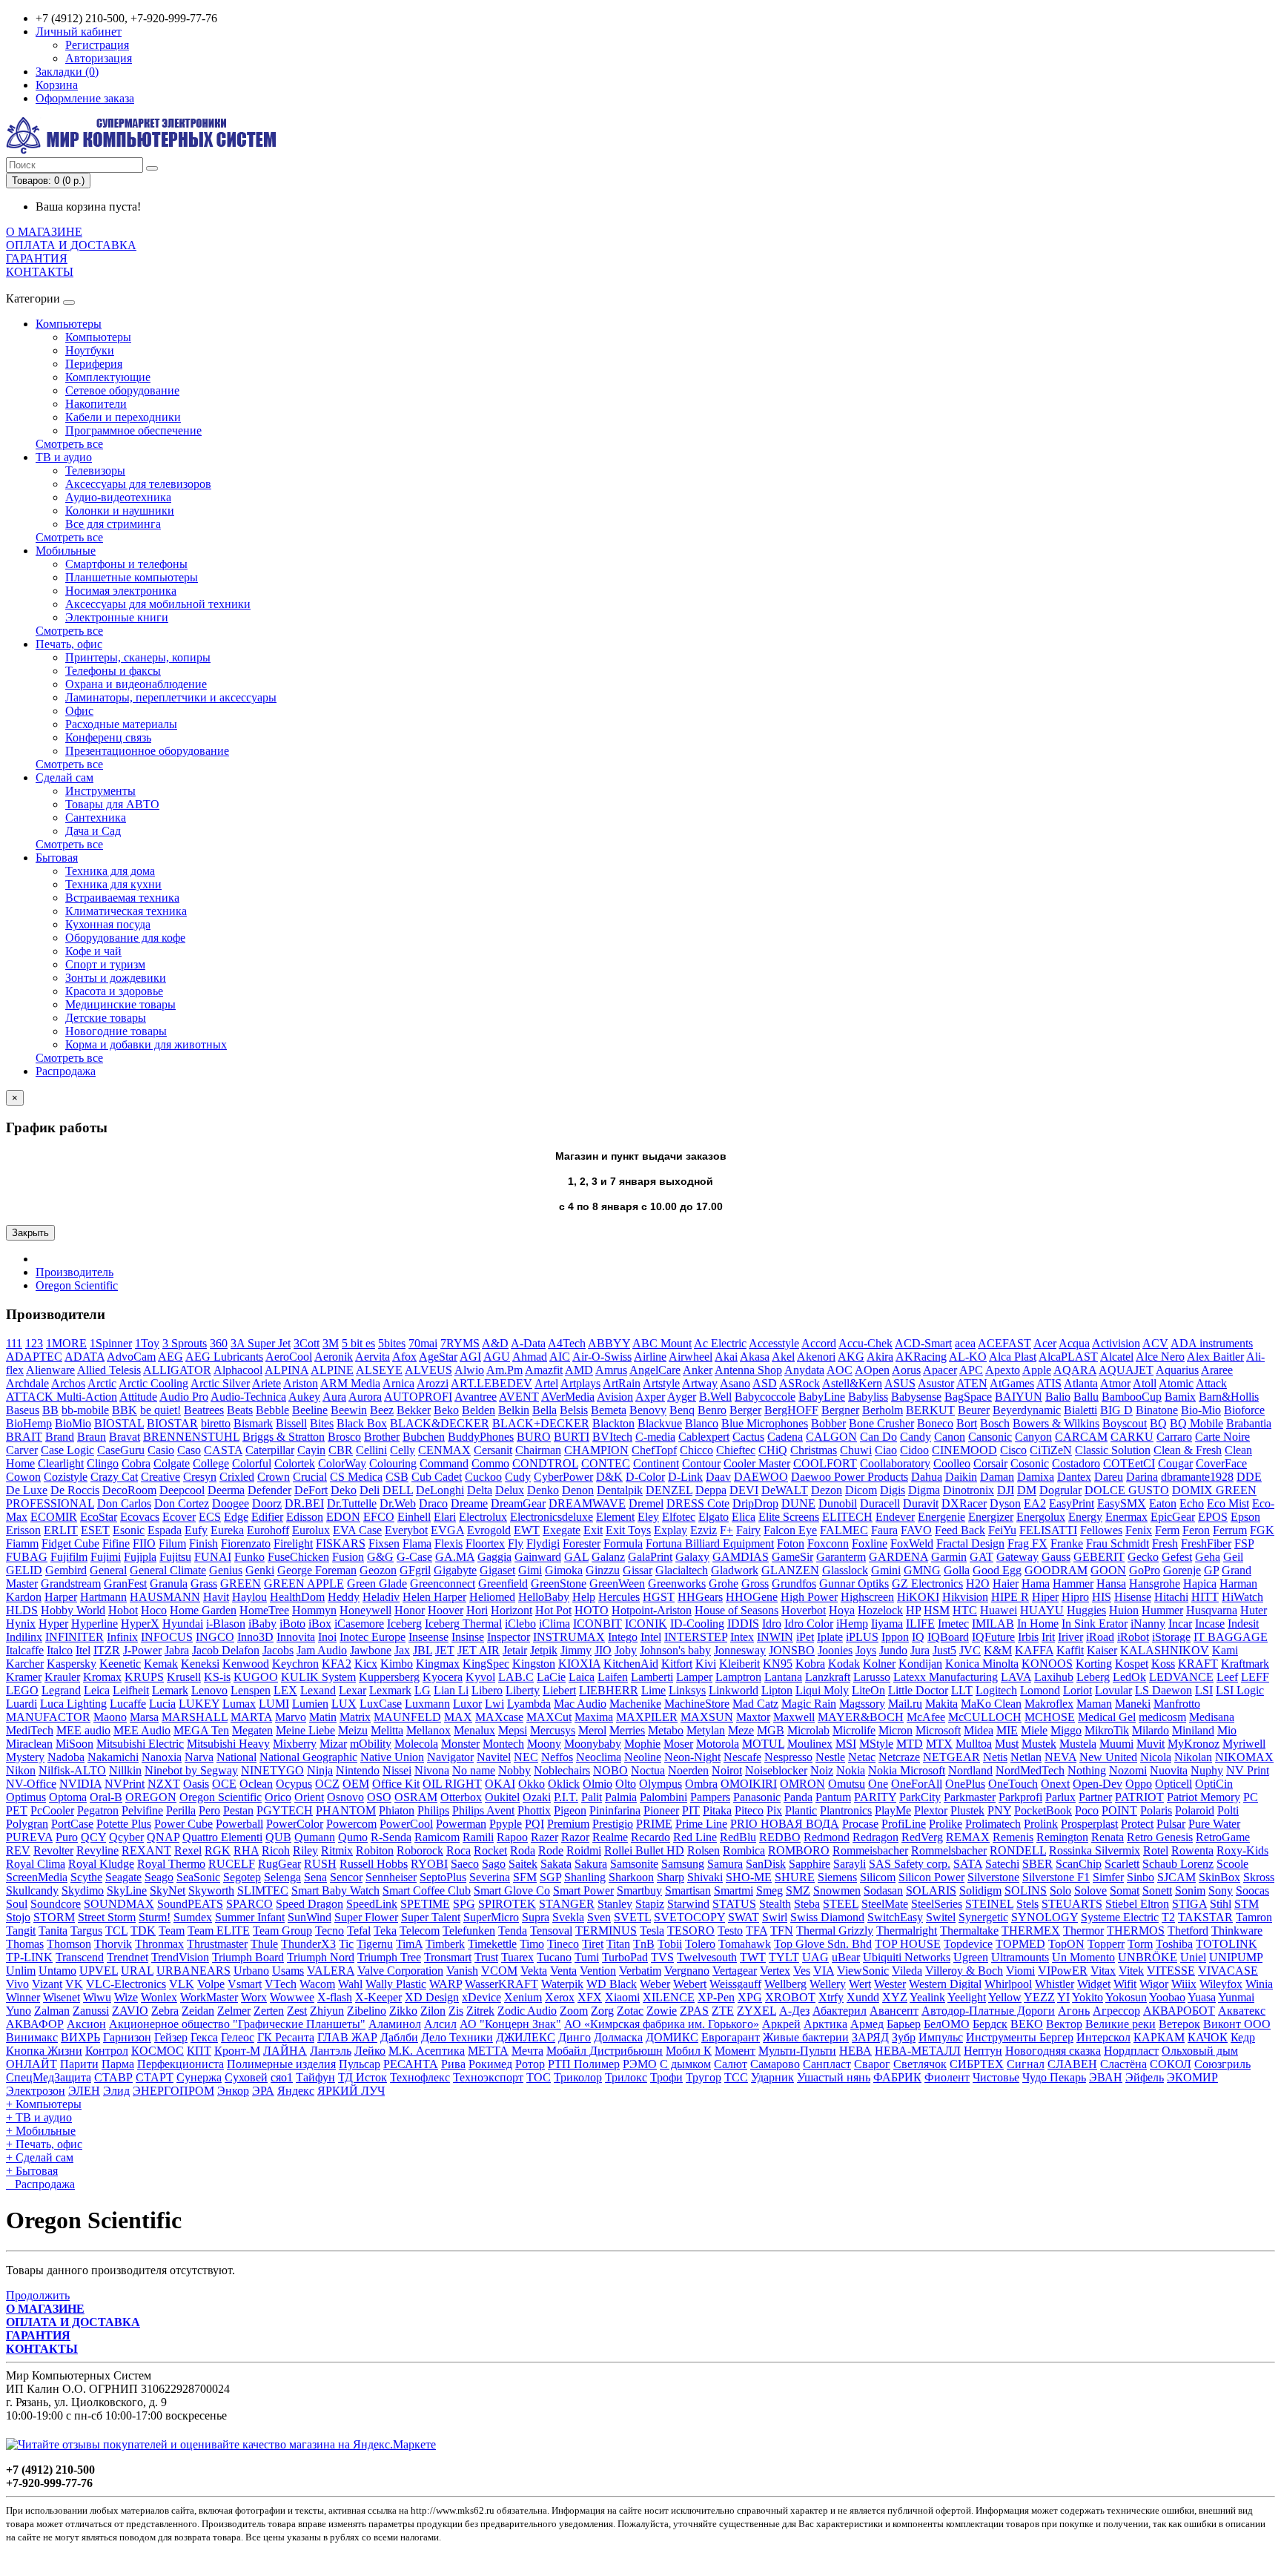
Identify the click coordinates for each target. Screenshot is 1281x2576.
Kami (1225, 1650)
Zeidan (198, 2011)
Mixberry (295, 1744)
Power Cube (183, 1824)
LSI (1204, 1690)
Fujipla (140, 1557)
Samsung (683, 1864)
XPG (750, 1997)
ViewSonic (863, 1971)
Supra (536, 1917)
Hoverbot (804, 1610)
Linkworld (734, 1690)
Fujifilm (69, 1557)
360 (219, 1343)
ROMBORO (799, 1850)
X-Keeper (378, 1997)
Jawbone (371, 1650)
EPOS (1213, 1517)
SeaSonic (198, 1877)
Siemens (837, 1877)
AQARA (1075, 1370)
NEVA (1060, 1757)
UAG (815, 1957)
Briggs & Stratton (284, 1437)
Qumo (353, 1837)
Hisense (1133, 1597)
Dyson (1005, 1503)
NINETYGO (272, 1770)
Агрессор (1116, 2011)
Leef (1227, 1677)
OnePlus (965, 1784)
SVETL (632, 1917)
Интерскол (1103, 2037)
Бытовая (57, 858)
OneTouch (1013, 1784)
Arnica (398, 1383)
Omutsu (847, 1784)
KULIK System (318, 1677)
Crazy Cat (114, 1477)
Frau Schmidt (1118, 1543)
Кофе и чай (93, 951)
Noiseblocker (776, 1770)
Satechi (1002, 1864)
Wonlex (159, 1997)
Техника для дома (110, 871)
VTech (281, 1984)
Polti (1228, 1810)
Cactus (748, 1437)
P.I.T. (566, 1797)
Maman (1094, 1704)
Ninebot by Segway (191, 1770)
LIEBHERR (609, 1690)
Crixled (237, 1477)
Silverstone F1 (1056, 1877)
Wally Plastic (396, 1984)
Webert (690, 1984)
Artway (700, 1383)
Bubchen (424, 1437)
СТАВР (113, 2077)
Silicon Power (931, 1877)
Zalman (52, 2011)
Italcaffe (25, 1650)
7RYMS (460, 1343)
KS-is (217, 1677)
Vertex (775, 1971)
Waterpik (562, 1984)
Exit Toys (628, 1530)
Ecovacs (140, 1517)
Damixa (1036, 1477)
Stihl (1221, 1904)
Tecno (330, 1931)
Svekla (568, 1917)
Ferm (1167, 1530)
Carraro (1174, 1437)
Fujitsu (175, 1557)
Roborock (420, 1850)
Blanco (702, 1423)
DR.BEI (304, 1503)
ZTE (723, 2011)
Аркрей (781, 2024)
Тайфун (315, 2077)
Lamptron (738, 1677)
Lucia (162, 1704)
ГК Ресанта (286, 2037)
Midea (979, 1730)
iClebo (520, 1624)
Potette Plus (124, 1824)
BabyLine (822, 1397)
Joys (866, 1650)
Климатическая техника (126, 911)
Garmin (949, 1557)
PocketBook (1043, 1810)
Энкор (233, 2091)
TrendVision (180, 1957)
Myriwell (1244, 1744)
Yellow (1005, 1997)
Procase (860, 1824)
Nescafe (742, 1757)
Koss (1163, 1664)
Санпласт (827, 2064)
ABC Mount (662, 1343)
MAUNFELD (407, 1717)
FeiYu (1002, 1530)
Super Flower (366, 1917)
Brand (60, 1437)
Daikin (961, 1477)
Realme (610, 1837)
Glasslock (845, 1570)
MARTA (251, 1717)
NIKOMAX (1244, 1757)
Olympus (661, 1784)
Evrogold (489, 1530)
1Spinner (111, 1343)
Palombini (663, 1797)
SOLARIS (931, 1890)
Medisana (1212, 1717)
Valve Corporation (400, 1971)
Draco (433, 1503)
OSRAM (416, 1797)
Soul (17, 1904)
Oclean (256, 1784)
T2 (1168, 1917)
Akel (783, 1357)
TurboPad (625, 1957)
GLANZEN (790, 1570)
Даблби (399, 2037)
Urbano (251, 1971)
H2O (978, 1583)
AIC (560, 1357)
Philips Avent (483, 1810)
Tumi (587, 1957)
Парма (118, 2064)
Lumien (310, 1704)
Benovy (648, 1410)
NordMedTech (1030, 1770)
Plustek (967, 1810)
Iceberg (404, 1624)
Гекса (204, 2037)
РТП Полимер (584, 2064)
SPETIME (425, 1904)
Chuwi (856, 1450)
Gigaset (497, 1570)
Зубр (904, 2037)
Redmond (827, 1837)
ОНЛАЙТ (32, 2064)
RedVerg (922, 1837)
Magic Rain (809, 1704)
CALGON (831, 1437)
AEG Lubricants (224, 1357)
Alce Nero (1160, 1357)
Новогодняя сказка (1053, 2051)
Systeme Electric (1120, 1917)
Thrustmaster (217, 1944)
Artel (546, 1383)
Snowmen (837, 1890)
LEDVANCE (1181, 1677)
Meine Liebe (305, 1730)
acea (965, 1343)
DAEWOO (761, 1477)
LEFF (1255, 1677)
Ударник (772, 2077)
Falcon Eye (790, 1530)
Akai (726, 1357)
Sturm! (155, 1917)
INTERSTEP (696, 1637)
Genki (260, 1570)
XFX (590, 1997)
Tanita (53, 1931)
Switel (941, 1917)
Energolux (1041, 1517)
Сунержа (199, 2077)
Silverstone (993, 1877)
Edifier (267, 1517)
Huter (1254, 1610)
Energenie (941, 1517)
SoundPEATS (190, 1904)
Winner (23, 1997)
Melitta (387, 1730)
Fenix (1139, 1530)
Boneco (935, 1423)
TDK (143, 1931)
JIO (603, 1650)
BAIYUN (1019, 1397)
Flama (417, 1543)
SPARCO (249, 1904)
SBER (1037, 1864)
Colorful (252, 1463)
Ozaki (537, 1797)
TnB (644, 1944)
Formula (623, 1543)
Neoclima (599, 1757)
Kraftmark (1245, 1664)
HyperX (140, 1624)
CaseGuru (121, 1450)
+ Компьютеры (44, 2104)
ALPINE (332, 1370)
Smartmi (734, 1890)
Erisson (23, 1530)
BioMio (73, 1423)
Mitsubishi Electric (140, 1744)
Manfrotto (1177, 1704)
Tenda (513, 1931)
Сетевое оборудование (122, 390)
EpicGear (1173, 1517)
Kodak (844, 1664)
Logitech (996, 1690)
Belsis (574, 1410)
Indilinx (24, 1637)
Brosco (344, 1437)
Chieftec (736, 1450)
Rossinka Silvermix (1095, 1850)
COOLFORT (825, 1463)
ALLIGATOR (177, 1370)
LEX (285, 1690)
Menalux (474, 1730)
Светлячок (920, 2064)
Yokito (1088, 1997)
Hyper (53, 1624)
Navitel (494, 1757)
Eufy (196, 1530)
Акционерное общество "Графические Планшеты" (237, 2024)
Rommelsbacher (949, 1850)
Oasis (196, 1784)
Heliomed (492, 1597)
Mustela (1078, 1744)
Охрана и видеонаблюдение (136, 684)
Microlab (808, 1730)
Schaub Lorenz (1178, 1864)
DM (1027, 1490)
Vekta (534, 1971)
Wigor (1154, 1984)
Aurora (365, 1397)
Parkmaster (970, 1797)
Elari (445, 1517)
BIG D (1116, 1410)
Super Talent (431, 1917)
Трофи (666, 2077)
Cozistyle (66, 1477)
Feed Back (960, 1530)
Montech (503, 1744)
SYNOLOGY (1045, 1917)
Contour (701, 1463)
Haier (1006, 1583)
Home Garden (203, 1610)
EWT (527, 1530)
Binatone (1157, 1410)
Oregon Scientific (77, 1285)
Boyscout (1125, 1423)
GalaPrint (650, 1557)
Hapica (1200, 1583)
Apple (1037, 1370)
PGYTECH (285, 1810)
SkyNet (168, 1890)
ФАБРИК (897, 2077)
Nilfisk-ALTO (72, 1770)
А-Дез (794, 2011)
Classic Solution (1113, 1450)
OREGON (151, 1797)
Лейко (370, 2051)
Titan (618, 1944)
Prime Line (701, 1824)
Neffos (557, 1757)
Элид (116, 2091)
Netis (995, 1757)
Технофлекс (420, 2077)
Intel (651, 1637)
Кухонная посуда (108, 924)
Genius (226, 1570)
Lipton (777, 1690)
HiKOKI (918, 1597)
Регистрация (97, 45)
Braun (92, 1437)
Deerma (226, 1490)
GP (1211, 1570)
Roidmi (584, 1850)
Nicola (1156, 1757)
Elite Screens (789, 1517)
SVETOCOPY (689, 1917)
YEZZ (1039, 1997)
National (236, 1757)
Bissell (291, 1423)
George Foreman (317, 1570)
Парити (79, 2064)
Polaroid (1195, 1810)
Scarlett (1122, 1864)
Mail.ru (905, 1704)
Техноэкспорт (488, 2077)
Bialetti (1080, 1410)
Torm (1140, 1944)
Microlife (854, 1730)
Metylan (706, 1730)
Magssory (862, 1704)
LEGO (22, 1690)
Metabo (666, 1730)
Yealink (927, 1997)
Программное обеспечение (133, 430)
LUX (344, 1704)
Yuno (19, 2011)
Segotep (242, 1877)
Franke (1067, 1543)
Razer (544, 1837)
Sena (315, 1877)
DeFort (311, 1490)
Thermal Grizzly (835, 1931)
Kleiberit (739, 1664)
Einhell (414, 1517)
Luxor (467, 1704)
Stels (1027, 1904)
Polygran (27, 1824)
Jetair (515, 1650)
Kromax (102, 1677)
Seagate (123, 1877)
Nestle (830, 1757)
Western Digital (945, 1984)
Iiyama (887, 1624)
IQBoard (948, 1637)
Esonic (129, 1530)
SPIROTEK (507, 1904)
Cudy (518, 1477)
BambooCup (1132, 1397)
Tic (346, 1944)
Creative (160, 1477)
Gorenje (1182, 1570)
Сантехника (96, 818)
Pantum (833, 1797)
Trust (486, 1957)
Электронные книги (117, 617)
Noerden (688, 1770)
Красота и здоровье (114, 991)
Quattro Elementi (222, 1837)
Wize (126, 1997)
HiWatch (1242, 1597)
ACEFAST (1004, 1343)
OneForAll (917, 1784)
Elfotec (679, 1517)
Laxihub (1054, 1677)
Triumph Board (248, 1957)
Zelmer (234, 2011)
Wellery (828, 1984)
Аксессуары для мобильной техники (158, 604)
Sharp (671, 1877)
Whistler (1055, 1984)
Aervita (373, 1357)
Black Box (362, 1423)
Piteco (749, 1810)
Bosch (995, 1423)
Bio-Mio (1201, 1410)
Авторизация (99, 58)
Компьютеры (69, 324)
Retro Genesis (1160, 1837)
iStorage (1171, 1637)
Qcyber (126, 1837)
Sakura (591, 1864)
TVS (662, 1957)
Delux (510, 1490)
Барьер (904, 2024)
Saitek (523, 1864)
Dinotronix (969, 1490)
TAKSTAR (1205, 1917)
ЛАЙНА (285, 2051)
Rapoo (512, 1837)
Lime (653, 1690)
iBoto (292, 1624)
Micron (896, 1730)
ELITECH (847, 1517)
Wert (860, 1984)
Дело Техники (457, 2037)
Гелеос (238, 2037)
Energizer (991, 1517)
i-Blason (226, 1624)
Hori (477, 1610)
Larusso (872, 1677)
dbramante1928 (1197, 1477)
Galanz (608, 1557)
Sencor (346, 1877)
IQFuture (993, 1637)
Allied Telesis (109, 1370)
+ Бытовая (32, 2171)
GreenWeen (617, 1583)
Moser (678, 1744)
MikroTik (1107, 1730)
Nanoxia (162, 1757)
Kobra (810, 1664)
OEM (356, 1784)
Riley (305, 1850)
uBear (846, 1957)
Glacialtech (682, 1570)
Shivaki (705, 1877)
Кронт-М (237, 2051)
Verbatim (640, 1971)
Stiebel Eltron (1137, 1904)
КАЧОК (1208, 2037)
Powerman (461, 1824)
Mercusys (553, 1730)
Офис (79, 711)
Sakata (556, 1864)
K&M (998, 1650)
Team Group (282, 1931)
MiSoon (75, 1744)
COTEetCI (1129, 1463)
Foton (791, 1543)
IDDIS (743, 1624)
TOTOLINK (1227, 1944)
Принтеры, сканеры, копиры (138, 657)
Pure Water (1214, 1824)
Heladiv (381, 1597)
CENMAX (444, 1450)
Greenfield (503, 1583)
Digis (893, 1490)
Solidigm (980, 1890)
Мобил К (689, 2051)
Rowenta (1192, 1850)
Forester (582, 1543)
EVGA (447, 1530)
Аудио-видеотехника (118, 497)
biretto (216, 1423)
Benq (682, 1410)
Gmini (886, 1570)
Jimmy (576, 1650)
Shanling (585, 1877)
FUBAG (27, 1557)
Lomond (1040, 1690)
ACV (1155, 1343)
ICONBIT (598, 1624)
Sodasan (883, 1890)
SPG (464, 1904)
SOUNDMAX (119, 1904)
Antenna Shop (748, 1370)
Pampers (710, 1797)
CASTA (223, 1450)
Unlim (21, 1971)
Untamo (57, 1971)
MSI (846, 1744)
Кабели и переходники (123, 417)
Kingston (534, 1664)
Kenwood (246, 1664)
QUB (278, 1837)
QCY (93, 1837)
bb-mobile (85, 1410)
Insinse (468, 1637)
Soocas (1252, 1890)
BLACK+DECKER (541, 1423)
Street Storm (107, 1917)
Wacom (317, 1984)
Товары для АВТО (112, 804)
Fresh (1165, 1543)
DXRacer (964, 1503)
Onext (1055, 1784)
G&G (380, 1557)
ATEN (972, 1383)
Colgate (172, 1463)
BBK (125, 1410)
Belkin (514, 1410)
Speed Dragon (310, 1904)
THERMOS (1136, 1931)
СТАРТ (155, 2077)
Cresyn (200, 1477)
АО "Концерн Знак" (510, 2024)
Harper (61, 1597)
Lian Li (451, 1690)
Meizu (353, 1730)
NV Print (1248, 1770)
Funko (249, 1557)
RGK (218, 1850)
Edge (236, 1517)
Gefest (1177, 1557)
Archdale (27, 1383)
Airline (650, 1357)
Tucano (554, 1957)
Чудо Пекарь (1054, 2077)
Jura (920, 1650)
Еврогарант (731, 2037)
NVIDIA (80, 1784)
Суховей (246, 2077)
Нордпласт (1131, 2051)
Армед (867, 2024)
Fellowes (1101, 1530)
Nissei (397, 1770)
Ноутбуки (90, 350)
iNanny (1148, 1624)
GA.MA (455, 1557)
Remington (1062, 1837)
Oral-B (106, 1797)
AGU (497, 1357)
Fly (516, 1543)
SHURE (795, 1877)
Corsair (990, 1463)
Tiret (593, 1944)
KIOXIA (579, 1664)
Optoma (68, 1797)
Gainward (538, 1557)
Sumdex (193, 1917)
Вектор (1064, 2024)
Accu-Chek (865, 1343)
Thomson (69, 1944)
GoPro (1145, 1570)
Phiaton (397, 1810)
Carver (22, 1450)
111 (14, 1343)
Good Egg (997, 1570)
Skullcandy (32, 1890)
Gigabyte (455, 1570)
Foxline (870, 1543)
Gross (755, 1583)
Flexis (448, 1543)
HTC (965, 1610)
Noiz (822, 1770)
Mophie (642, 1744)
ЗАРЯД (870, 2037)
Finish (203, 1543)
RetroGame (1223, 1837)
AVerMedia (568, 1397)
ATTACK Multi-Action (62, 1397)
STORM (54, 1917)
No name (474, 1770)
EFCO (379, 1517)
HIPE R (1010, 1597)
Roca (459, 1850)
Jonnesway (740, 1650)
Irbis (1028, 1637)
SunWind (310, 1917)
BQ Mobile (1196, 1423)
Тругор (704, 2077)
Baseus (23, 1410)
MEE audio (83, 1730)
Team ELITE (219, 1931)
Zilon (433, 2011)
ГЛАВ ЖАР (347, 2037)
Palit (592, 1797)
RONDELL (1018, 1850)
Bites (322, 1423)
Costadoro (1076, 1463)
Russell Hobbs (374, 1864)
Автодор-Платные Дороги (988, 2011)
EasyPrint (1072, 1503)
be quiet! (160, 1410)
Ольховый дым (1200, 2051)
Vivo (17, 1984)
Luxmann (427, 1704)
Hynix (21, 1624)
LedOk (1129, 1677)
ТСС (736, 2077)
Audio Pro (184, 1397)
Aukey (304, 1397)
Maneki (1133, 1704)
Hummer (1162, 1610)
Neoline (643, 1757)
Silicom (878, 1877)
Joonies (835, 1650)
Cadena (785, 1437)
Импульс (941, 2037)
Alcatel (1117, 1357)
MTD (910, 1744)
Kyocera (443, 1677)
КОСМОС (158, 2051)
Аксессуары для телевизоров (138, 484)
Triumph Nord (321, 1957)
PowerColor (295, 1824)
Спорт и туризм (105, 964)
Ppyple (506, 1824)
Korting (1094, 1664)
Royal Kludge (101, 1864)
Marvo (291, 1717)
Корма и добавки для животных (146, 1044)
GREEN (241, 1583)
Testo (730, 1931)
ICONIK (646, 1624)
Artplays (580, 1383)
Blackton (613, 1423)
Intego (623, 1637)
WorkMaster (209, 1997)
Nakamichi (113, 1757)
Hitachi (1171, 1597)
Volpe (211, 1984)
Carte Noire (1222, 1437)
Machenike (635, 1704)
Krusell (184, 1677)
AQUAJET (1126, 1370)
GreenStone (559, 1583)
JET (445, 1650)
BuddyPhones (481, 1437)
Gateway (1017, 1557)
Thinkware (1237, 1931)
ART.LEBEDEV (491, 1383)
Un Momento (1083, 1957)
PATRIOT (1139, 1797)
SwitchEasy (895, 1917)
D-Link (685, 1477)
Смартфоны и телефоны (126, 564)
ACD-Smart (923, 1343)
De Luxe (27, 1490)
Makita (941, 1704)
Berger (745, 1410)
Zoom (574, 2011)
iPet (805, 1637)
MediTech (30, 1730)
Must (1007, 1744)
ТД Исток (363, 2077)
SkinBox (1219, 1877)
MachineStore (697, 1704)
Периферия (94, 364)
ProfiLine (904, 1824)
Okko (532, 1784)
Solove (1090, 1890)
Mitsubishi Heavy (228, 1744)
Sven (599, 1917)
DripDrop (755, 1503)
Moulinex (810, 1744)
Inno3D (255, 1637)
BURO (534, 1437)
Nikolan (1193, 1757)
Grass (204, 1583)
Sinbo (1141, 1877)
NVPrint (125, 1784)
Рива (453, 2064)
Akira (880, 1357)
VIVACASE (1228, 1971)
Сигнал (1026, 2064)
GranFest (125, 1583)
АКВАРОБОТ (1179, 2011)
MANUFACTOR (48, 1717)
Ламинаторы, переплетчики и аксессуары (171, 697)
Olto (626, 1784)
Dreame (469, 1503)
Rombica (744, 1850)
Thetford (1188, 1931)
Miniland (1193, 1730)
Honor (410, 1610)
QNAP (163, 1837)
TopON (1066, 1944)
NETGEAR (951, 1757)
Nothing (1087, 1770)
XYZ (895, 1997)
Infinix (122, 1637)
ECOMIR (54, 1517)
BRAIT (24, 1437)
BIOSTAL (119, 1423)
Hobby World (73, 1610)
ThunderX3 (308, 1944)
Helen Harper (434, 1597)
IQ (918, 1637)
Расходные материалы (121, 724)
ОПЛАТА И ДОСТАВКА (71, 245)
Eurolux (311, 1530)
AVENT (519, 1397)
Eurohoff (268, 1530)
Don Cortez (182, 1503)
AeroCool (289, 1357)
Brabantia (1249, 1423)
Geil (1233, 1557)
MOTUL (763, 1744)
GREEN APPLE (304, 1583)
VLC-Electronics (126, 1984)
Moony (544, 1744)
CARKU (1132, 1437)
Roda (523, 1850)
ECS (210, 1517)
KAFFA (1034, 1650)
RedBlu (738, 1837)
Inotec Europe (373, 1637)
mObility (371, 1744)
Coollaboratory (895, 1463)
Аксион (86, 2024)
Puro (67, 1837)
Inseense (428, 1637)
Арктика (825, 2024)
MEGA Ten (201, 1730)
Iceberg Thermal (463, 1624)
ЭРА (263, 2091)
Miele (1034, 1730)
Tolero (700, 1944)
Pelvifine (142, 1810)
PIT (691, 1810)
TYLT (784, 1957)
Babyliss (868, 1397)
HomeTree (264, 1610)
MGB (771, 1730)
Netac (862, 1757)
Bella (544, 1410)
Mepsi (513, 1730)
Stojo (18, 1917)
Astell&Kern (852, 1383)
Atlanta (1081, 1383)
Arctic (102, 1383)
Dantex (1074, 1477)
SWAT (744, 1917)
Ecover (179, 1517)
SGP (550, 1877)
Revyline (97, 1850)
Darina (1142, 1477)
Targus (86, 1931)
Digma (924, 1490)
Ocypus (294, 1784)
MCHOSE (1050, 1717)
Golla (957, 1570)
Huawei (999, 1610)
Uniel (1193, 1957)
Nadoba (66, 1757)
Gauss (1056, 1557)
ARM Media (350, 1383)
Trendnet (128, 1957)
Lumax (239, 1704)
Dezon (827, 1490)
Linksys (687, 1690)
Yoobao (1167, 1997)
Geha (1208, 1557)
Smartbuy (639, 1890)
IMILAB (993, 1624)
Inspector (509, 1637)
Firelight (293, 1543)
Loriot (1078, 1690)
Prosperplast (1089, 1824)
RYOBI (429, 1864)
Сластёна (1123, 2064)
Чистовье (996, 2077)
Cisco (1013, 1450)
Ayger (682, 1397)
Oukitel (502, 1797)
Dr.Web (398, 1503)
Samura (725, 1864)
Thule (264, 1944)
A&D (495, 1343)
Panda (798, 1797)
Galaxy (692, 1557)
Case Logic (67, 1450)
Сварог (872, 2064)
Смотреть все (69, 444)
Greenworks (677, 1583)
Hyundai (183, 1624)
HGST (659, 1597)
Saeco (465, 1864)
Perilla (181, 1810)
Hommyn (314, 1610)
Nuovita (1169, 1770)
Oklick (564, 1784)
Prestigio (613, 1824)
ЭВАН (1106, 2077)
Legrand (61, 1690)
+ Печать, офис (44, 2144)
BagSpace (968, 1397)
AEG (171, 1357)
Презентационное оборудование (147, 751)
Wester (890, 1984)
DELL (398, 1490)
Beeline (310, 1410)
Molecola (416, 1744)
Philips (433, 1810)
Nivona (432, 1770)
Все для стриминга (113, 524)
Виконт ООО (1237, 2024)
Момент (735, 2051)
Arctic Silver (220, 1383)
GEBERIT (1099, 1557)
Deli (370, 1490)
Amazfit (544, 1370)
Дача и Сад (93, 831)
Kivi (706, 1664)
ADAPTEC (34, 1357)
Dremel (646, 1503)
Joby (626, 1650)
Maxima (594, 1717)
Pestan (238, 1810)
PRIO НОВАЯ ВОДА (785, 1824)
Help (584, 1597)
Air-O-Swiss (602, 1357)
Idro (772, 1624)
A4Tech (567, 1343)
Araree (1217, 1370)
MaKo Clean (991, 1704)
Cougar (1175, 1463)
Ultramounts (1020, 1957)
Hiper (1045, 1597)
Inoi (327, 1637)
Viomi (1020, 1971)
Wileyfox (1221, 1984)
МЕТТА (488, 2051)
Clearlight (61, 1463)
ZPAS (694, 2011)
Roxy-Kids (1242, 1850)
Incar (1180, 1624)
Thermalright (907, 1931)
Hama (1036, 1583)
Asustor (936, 1383)
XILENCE (669, 1997)
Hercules (619, 1597)
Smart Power (583, 1890)
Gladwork (735, 1570)
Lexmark (390, 1690)
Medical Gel (1107, 1717)
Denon (578, 1490)
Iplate (830, 1637)
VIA (824, 1971)
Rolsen (704, 1850)
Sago (494, 1864)
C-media (655, 1437)
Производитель (75, 1272)
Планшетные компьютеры (132, 577)
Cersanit (493, 1450)
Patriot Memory (1204, 1797)
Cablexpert (704, 1437)
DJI (1006, 1490)
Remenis (1013, 1837)
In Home (1038, 1624)
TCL (116, 1931)
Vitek (1131, 1971)
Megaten (252, 1730)
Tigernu (375, 1944)
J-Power (142, 1650)
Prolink (1041, 1824)
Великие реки (1121, 2024)
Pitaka (717, 1810)
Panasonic (757, 1797)
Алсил (440, 2024)
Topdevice (968, 1944)
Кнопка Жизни (44, 2051)
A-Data (528, 1343)
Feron (1196, 1530)
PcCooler (52, 1810)
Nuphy (1207, 1770)
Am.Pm (504, 1370)
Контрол (107, 2051)
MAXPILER (647, 1717)
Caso (189, 1450)
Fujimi (106, 1557)
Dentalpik (620, 1490)
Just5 (944, 1650)
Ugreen (971, 1957)
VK (74, 1984)
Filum (172, 1543)
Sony (1221, 1890)
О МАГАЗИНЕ (44, 232)
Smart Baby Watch (335, 1890)
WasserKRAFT (502, 1984)
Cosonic (1030, 1463)
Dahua (927, 1477)
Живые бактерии (806, 2037)
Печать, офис (69, 644)
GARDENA (898, 1557)
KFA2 (337, 1664)
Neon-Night (692, 1757)
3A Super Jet (261, 1343)
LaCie (551, 1677)
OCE (224, 1784)
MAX (458, 1717)
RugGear (279, 1864)
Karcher (25, 1664)
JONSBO (792, 1650)
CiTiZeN (1051, 1450)
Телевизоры (95, 470)
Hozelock (880, 1610)
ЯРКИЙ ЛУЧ (351, 2091)
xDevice (481, 1997)
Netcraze (899, 1757)
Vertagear (735, 1971)
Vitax (1103, 1971)
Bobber (828, 1423)
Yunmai (1236, 1997)
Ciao (886, 1450)
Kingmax (438, 1664)
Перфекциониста (181, 2064)
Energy (1085, 1517)
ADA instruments (1212, 1343)
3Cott (307, 1343)
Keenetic (120, 1664)
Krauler (62, 1677)
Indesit (1243, 1624)
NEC (526, 1757)
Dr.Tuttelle (352, 1503)
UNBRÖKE (1148, 1957)
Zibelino (367, 2011)
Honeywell (365, 1610)
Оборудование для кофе (125, 938)
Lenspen (251, 1690)
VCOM (499, 1971)
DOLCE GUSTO (1127, 1490)
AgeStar (438, 1357)
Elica (744, 1517)
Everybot (406, 1530)
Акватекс (1242, 2011)
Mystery (25, 1757)
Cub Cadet (437, 1477)
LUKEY (199, 1704)
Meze (741, 1730)
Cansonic (990, 1437)
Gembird (66, 1570)
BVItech (612, 1437)
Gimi (530, 1570)
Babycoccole (765, 1397)
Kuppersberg (389, 1677)
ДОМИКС (672, 2037)
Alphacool (238, 1370)
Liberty (523, 1690)
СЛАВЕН (1072, 2064)
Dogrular (1060, 1490)
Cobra (136, 1463)
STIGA (1189, 1904)
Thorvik (113, 1944)
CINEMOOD (964, 1450)
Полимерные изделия (281, 2064)
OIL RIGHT (452, 1784)
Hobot (123, 1610)
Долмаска (618, 2037)
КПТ (199, 2051)
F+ (726, 1530)
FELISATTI (1048, 1530)
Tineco (563, 1944)
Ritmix (337, 1850)
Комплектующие (108, 377)
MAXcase (499, 1717)
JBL (423, 1650)
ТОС (539, 2077)
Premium (568, 1824)
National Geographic (308, 1757)
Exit (593, 1530)
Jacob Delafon (226, 1650)
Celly (403, 1450)
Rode (551, 1850)
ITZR (107, 1650)
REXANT (146, 1850)
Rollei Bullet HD (644, 1850)
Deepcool (182, 1490)
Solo (1060, 1890)
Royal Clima (36, 1864)
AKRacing (921, 1357)
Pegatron (98, 1810)
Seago (159, 1877)
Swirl (775, 1917)
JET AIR (479, 1650)
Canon (950, 1437)
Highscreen (867, 1597)
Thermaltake (969, 1931)
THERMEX (1031, 1931)
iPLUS (862, 1637)
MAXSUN (707, 1717)
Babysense (916, 1397)
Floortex (485, 1543)
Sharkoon (631, 1877)
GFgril (415, 1570)
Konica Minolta (982, 1664)
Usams (288, 1971)
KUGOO (256, 1677)
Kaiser (1102, 1650)
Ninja (320, 1770)
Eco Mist (1228, 1503)
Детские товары (106, 1018)
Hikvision (965, 1597)
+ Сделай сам (40, 2157)
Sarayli (850, 1864)
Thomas (25, 1944)
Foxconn (828, 1543)
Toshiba (1174, 1944)
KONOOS (1047, 1664)
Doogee (231, 1503)
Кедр (1243, 2037)
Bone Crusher (881, 1423)
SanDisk (766, 1864)
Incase (1210, 1624)
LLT (962, 1690)
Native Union (392, 1757)
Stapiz (650, 1904)
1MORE (66, 1343)
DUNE (798, 1503)
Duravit (921, 1503)
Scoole (1232, 1864)
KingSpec (486, 1664)
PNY (999, 1810)
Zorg (602, 2011)
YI (1063, 1997)
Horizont (512, 1610)
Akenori (816, 1357)
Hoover (446, 1610)
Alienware (50, 1370)
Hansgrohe (1155, 1583)
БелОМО (947, 2024)
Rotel (1156, 1850)
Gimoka (564, 1570)
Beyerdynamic (1027, 1410)
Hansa (1111, 1583)
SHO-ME (749, 1877)
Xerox (560, 1997)
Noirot (727, 1770)
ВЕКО (1027, 2024)
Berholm (883, 1410)
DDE (1249, 1477)
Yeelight (967, 1997)
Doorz (267, 1503)
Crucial (310, 1477)
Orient (309, 1797)
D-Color (645, 1477)
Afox (404, 1357)
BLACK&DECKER (440, 1423)
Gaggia (494, 1557)
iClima (555, 1624)
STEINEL (989, 1904)
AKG (851, 1357)
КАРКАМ (1159, 2037)
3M (331, 1343)
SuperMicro (491, 1917)
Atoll (1145, 1383)
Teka (385, 1931)
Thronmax (159, 1944)
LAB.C (516, 1677)
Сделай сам (64, 777)
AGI (470, 1357)
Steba (807, 1904)
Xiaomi (622, 1997)
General (108, 1570)
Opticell (1174, 1784)
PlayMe (893, 1810)
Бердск (990, 2024)
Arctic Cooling (153, 1383)
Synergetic (983, 1917)
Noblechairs (562, 1770)
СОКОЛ (1171, 2064)
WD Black (612, 1984)
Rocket (490, 1850)
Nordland (970, 1770)
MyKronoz (1194, 1744)
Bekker (414, 1410)
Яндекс (296, 2091)
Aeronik (334, 1357)
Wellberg (785, 1984)
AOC (840, 1370)
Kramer (24, 1677)
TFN (782, 1931)
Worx (254, 1997)
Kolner (879, 1664)
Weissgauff (735, 1984)
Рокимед (490, 2064)
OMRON (802, 1784)
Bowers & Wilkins (1056, 1423)
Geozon (378, 1570)
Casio (161, 1450)
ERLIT (61, 1530)
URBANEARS (193, 1971)
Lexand (318, 1690)
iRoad (1100, 1637)
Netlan (1026, 1757)
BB (50, 1410)
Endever (895, 1517)
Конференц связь (108, 737)
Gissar (638, 1570)
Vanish (462, 1971)
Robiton (375, 1850)
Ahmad (530, 1357)
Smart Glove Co (512, 1890)
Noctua (648, 1770)
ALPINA (287, 1370)
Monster (460, 1744)
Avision (615, 1397)
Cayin (311, 1450)
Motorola (718, 1744)
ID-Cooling (697, 1624)
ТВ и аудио (64, 457)
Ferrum (1230, 1530)
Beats (240, 1410)
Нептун (983, 2051)
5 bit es (358, 1343)
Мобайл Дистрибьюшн (605, 2051)
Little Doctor (918, 1690)
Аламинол (395, 2024)
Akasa (755, 1357)
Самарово (775, 2064)
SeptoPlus (443, 1877)
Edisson (305, 1517)
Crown (274, 1477)
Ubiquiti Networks (907, 1957)
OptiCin (1214, 1784)
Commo (490, 1463)
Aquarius (1177, 1370)
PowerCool (406, 1824)
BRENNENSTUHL (191, 1437)
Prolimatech (993, 1824)
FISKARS (341, 1543)
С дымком (685, 2064)
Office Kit (396, 1784)
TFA (757, 1931)
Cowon (23, 1477)
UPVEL (99, 1971)
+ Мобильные (41, 2131)
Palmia (621, 1797)
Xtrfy (831, 1997)
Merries (627, 1730)
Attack (1211, 1383)
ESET (95, 1530)
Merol (592, 1730)
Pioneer (661, 1810)
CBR (341, 1450)
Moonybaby (593, 1744)
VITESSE (1171, 1971)
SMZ (798, 1890)
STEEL (841, 1904)
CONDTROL (545, 1463)
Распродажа (66, 1071)
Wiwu (97, 1997)
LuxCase (381, 1704)
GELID (24, 1570)
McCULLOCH (985, 1717)
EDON (343, 1517)
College (211, 1463)
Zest (297, 2011)
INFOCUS (167, 1637)
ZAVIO (130, 2011)
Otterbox (461, 1797)
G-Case (414, 1557)
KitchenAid (631, 1664)
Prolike (946, 1824)
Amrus (611, 1370)
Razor (575, 1837)
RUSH (320, 1864)
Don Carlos (124, 1503)
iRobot (1133, 1637)
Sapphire (810, 1864)
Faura (884, 1530)
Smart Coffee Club (427, 1890)
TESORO (691, 1931)
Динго (575, 2037)
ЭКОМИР (1192, 2077)
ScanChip (1079, 1864)
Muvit (1151, 1744)
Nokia (851, 1770)
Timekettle (492, 1944)
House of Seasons (737, 1610)
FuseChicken (298, 1557)
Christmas (814, 1450)
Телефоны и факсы (113, 671)
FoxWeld (912, 1543)
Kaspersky (72, 1664)
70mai (423, 1343)
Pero (209, 1810)
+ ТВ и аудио (39, 2117)
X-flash (335, 1997)
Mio (1227, 1730)
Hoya (842, 1610)
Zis (456, 2011)
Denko (543, 1490)
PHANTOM (346, 1810)
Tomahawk (745, 1944)
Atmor (1115, 1383)
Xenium (523, 1997)
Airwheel (691, 1357)
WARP (446, 1984)
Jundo (893, 1650)
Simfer (1108, 1877)
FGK (1262, 1530)
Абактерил (840, 2011)
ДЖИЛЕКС (526, 2037)
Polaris (1156, 1810)
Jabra (177, 1650)
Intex (742, 1637)
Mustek (1039, 1744)
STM (1247, 1904)
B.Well (715, 1397)
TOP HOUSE (908, 1944)
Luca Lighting (73, 1704)
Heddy (344, 1597)
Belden (479, 1410)
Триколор (578, 2077)
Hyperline (95, 1624)
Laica (582, 1677)
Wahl (350, 1984)
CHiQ (773, 1450)
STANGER (567, 1904)
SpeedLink (372, 1904)
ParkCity (920, 1797)
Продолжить (38, 2295)
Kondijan (920, 1664)
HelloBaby (544, 1597)
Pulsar (1171, 1824)
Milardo (1151, 1730)
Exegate (562, 1530)
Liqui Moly (822, 1690)
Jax (402, 1650)
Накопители (96, 404)
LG (423, 1690)
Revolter (53, 1850)
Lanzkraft (828, 1677)
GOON (1108, 1570)
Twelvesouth (707, 1957)
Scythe (86, 1877)
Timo (532, 1944)
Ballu (1086, 1397)
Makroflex (1049, 1704)
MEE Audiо (142, 1730)
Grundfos (794, 1583)
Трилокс (626, 2077)
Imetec (953, 1624)
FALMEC (844, 1530)
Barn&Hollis (1229, 1397)
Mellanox (428, 1730)
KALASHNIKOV (1165, 1650)
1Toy (147, 1343)
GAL (576, 1557)
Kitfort (677, 1664)
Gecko (1143, 1557)
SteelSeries (937, 1904)
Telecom (420, 1931)
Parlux (1060, 1797)
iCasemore (359, 1624)
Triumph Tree (389, 1957)
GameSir (792, 1557)
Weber (655, 1984)
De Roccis (75, 1490)
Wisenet (62, 1997)
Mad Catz (755, 1704)
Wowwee (292, 1997)
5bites (392, 1343)
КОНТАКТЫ (40, 272)
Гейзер (171, 2037)
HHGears (700, 1597)
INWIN (775, 1637)
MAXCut (549, 1717)
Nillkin (125, 1770)
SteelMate (885, 1904)
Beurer (974, 1410)
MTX (939, 1744)
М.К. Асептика (427, 2051)
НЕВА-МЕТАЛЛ (918, 2051)
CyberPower (563, 1477)
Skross (1259, 1877)
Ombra (701, 1784)
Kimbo (397, 1664)
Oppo (1139, 1784)
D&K (609, 1477)
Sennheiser (391, 1877)
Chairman (538, 1450)
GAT (982, 1557)
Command (444, 1463)
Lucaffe (128, 1704)
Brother (382, 1437)
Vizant (47, 1984)
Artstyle (661, 1383)
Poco (1087, 1810)
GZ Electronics (927, 1583)
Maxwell (794, 1717)
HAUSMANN (165, 1597)
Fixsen (384, 1543)
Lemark (170, 1690)
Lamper (694, 1677)
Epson (1245, 1517)
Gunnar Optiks (854, 1583)
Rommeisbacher (870, 1850)
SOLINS (1026, 1890)
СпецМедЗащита (49, 2077)
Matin (323, 1717)
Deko (344, 1490)
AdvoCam (131, 1357)
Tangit (21, 1931)
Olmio (598, 1784)
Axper (650, 1397)
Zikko (403, 2011)
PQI (534, 1824)
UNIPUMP (1236, 1957)
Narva (199, 1757)
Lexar (352, 1690)
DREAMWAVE (587, 1503)
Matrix (355, 1717)
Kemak (161, 1664)
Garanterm (841, 1557)
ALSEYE (379, 1370)
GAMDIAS (741, 1557)
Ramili (478, 1837)
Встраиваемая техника (122, 898)
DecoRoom (129, 1490)
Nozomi (1128, 1770)
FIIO (144, 1543)
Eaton (1163, 1503)
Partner (1095, 1797)
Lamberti (652, 1677)
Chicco (696, 1450)
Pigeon (570, 1810)
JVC (970, 1650)
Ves (802, 1971)
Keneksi (200, 1664)
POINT (1119, 1810)
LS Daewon (1164, 1690)
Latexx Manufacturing (946, 1677)
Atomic (1176, 1383)
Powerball (239, 1824)
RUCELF (232, 1864)
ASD (765, 1383)
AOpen (872, 1370)
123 (34, 1343)
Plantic (801, 1810)
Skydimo (83, 1890)
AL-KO (968, 1357)
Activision (1116, 1343)
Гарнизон (127, 2037)
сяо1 (282, 2077)
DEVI (744, 1490)
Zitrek (480, 2011)
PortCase (72, 1824)
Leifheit (131, 1690)
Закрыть (30, 1233)
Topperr (1106, 1944)
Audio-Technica (248, 1397)
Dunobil (838, 1503)
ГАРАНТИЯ (37, 258)
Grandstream (71, 1583)
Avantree (476, 1397)
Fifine (116, 1543)
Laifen (613, 1677)
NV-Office (31, 1784)
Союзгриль (1222, 2064)
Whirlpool (1008, 1984)
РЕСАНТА (411, 2064)
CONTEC (606, 1463)
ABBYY (609, 1343)
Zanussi (91, 2011)
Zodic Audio (527, 2011)
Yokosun (1126, 1997)
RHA (246, 1850)
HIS (1102, 1597)
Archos (68, 1383)
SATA (968, 1864)
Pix (774, 1810)
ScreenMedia (37, 1877)
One (878, 1784)
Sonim (1190, 1890)
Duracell (880, 1503)
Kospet (1132, 1664)
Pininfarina (615, 1810)
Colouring (393, 1463)
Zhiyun (327, 2011)
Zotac (630, 2011)
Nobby (514, 1770)
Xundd (863, 1997)
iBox (320, 1624)
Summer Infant (250, 1917)
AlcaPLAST (1068, 1357)
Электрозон (36, 2091)
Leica (97, 1690)
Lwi (494, 1704)
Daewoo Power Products (850, 1477)
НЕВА (855, 2051)
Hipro (1075, 1597)
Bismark (253, 1423)
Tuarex (517, 1957)
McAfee (926, 1717)
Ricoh (276, 1850)
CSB (397, 1477)
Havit (216, 1597)
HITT (1205, 1597)
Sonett (1157, 1890)
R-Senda (391, 1837)
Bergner (840, 1410)
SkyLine (127, 1890)
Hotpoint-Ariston (652, 1610)
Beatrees (204, 1410)
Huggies (1086, 1610)
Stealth (775, 1904)
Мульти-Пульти (797, 2051)
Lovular (1113, 1690)
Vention (598, 1971)
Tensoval (551, 1931)
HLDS (22, 1610)
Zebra (165, 2011)
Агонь (1074, 2011)
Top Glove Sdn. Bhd (823, 1944)
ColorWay (342, 1463)
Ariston (301, 1383)
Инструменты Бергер (1020, 2037)
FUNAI (213, 1557)
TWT (753, 1957)
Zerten (269, 2011)
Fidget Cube (70, 1543)
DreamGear (518, 1503)
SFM (525, 1877)
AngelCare (655, 1370)
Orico (278, 1797)
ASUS (900, 1383)
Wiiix (1184, 1984)
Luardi (21, 1704)
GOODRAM (1056, 1570)
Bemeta (609, 1410)
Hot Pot (553, 1610)
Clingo (103, 1463)
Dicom (861, 1490)
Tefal (359, 1931)
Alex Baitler (1215, 1357)
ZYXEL (757, 2011)
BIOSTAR (172, 1423)
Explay (671, 1530)
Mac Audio (580, 1704)
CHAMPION (596, 1450)
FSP (1244, 1543)
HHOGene (752, 1597)
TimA (409, 1944)
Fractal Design (970, 1543)
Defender (269, 1490)
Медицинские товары (120, 1004)
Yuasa (1202, 1997)
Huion (1124, 1610)
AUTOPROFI (418, 1397)
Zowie (662, 2011)
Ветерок (1179, 2024)
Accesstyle (774, 1343)
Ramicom (437, 1837)
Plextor (931, 1810)
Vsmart (245, 1984)
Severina (490, 1877)
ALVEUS (428, 1370)
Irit (1048, 1637)
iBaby (262, 1624)
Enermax (1126, 1517)
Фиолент (947, 2077)
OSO (379, 1797)
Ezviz (704, 1530)
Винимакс (32, 2037)
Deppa (711, 1490)
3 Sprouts (185, 1343)
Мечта (527, 2051)
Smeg (769, 1890)
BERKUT (930, 1410)
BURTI (572, 1437)
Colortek (295, 1463)
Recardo (651, 1837)
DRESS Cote (698, 1503)
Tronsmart (448, 1957)
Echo (1192, 1503)
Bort (967, 1423)
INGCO (215, 1637)
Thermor (1083, 1931)
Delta (480, 1490)
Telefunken (469, 1931)
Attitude (138, 1397)
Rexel (188, 1850)
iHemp (852, 1624)
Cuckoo (483, 1477)
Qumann (315, 1837)
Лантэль (331, 2051)
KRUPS (144, 1677)
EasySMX (1122, 1503)
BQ (1158, 1423)
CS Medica (356, 1477)
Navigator (450, 1757)
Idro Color (809, 1624)
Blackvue (660, 1423)
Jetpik (544, 1650)
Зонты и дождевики (116, 978)
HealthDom (297, 1597)
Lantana (783, 1677)
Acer (1045, 1343)
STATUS (734, 1904)
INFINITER (75, 1637)
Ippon (895, 1637)
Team (172, 1931)
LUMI (274, 1704)
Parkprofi (1020, 1797)
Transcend (80, 1957)
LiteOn (868, 1690)
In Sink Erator (1095, 1624)
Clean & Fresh (1188, 1450)
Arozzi (433, 1383)
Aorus (906, 1370)
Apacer (940, 1370)
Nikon (21, 1770)
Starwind (688, 1904)
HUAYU (1042, 1610)
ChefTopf (654, 1450)
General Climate (168, 1570)
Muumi (1116, 1744)
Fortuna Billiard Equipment (710, 1543)
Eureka (227, 1530)
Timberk (445, 1944)
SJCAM (1176, 1877)
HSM (937, 1610)
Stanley (615, 1904)
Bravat (125, 1437)
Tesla (652, 1931)
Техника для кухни (113, 884)
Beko (446, 1410)
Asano (735, 1383)
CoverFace (1221, 1463)
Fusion (348, 1557)
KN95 (778, 1664)
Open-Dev (1098, 1784)
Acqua (1074, 1343)
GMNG (922, 1570)
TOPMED (1020, 1944)
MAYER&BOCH (861, 1717)
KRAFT (1198, 1664)
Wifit (1125, 1984)
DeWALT (785, 1490)
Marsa (144, 1717)
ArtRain (622, 1383)
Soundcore (56, 1904)
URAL (137, 1971)
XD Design (432, 1997)
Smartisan (688, 1890)
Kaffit (1070, 1650)
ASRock (800, 1383)
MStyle (876, 1744)
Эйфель (1145, 2077)
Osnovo (345, 1797)
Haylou (249, 1597)
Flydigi (543, 1543)
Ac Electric (720, 1343)
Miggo (1066, 1730)
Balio (1058, 1397)
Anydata (804, 1370)
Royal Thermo (171, 1864)
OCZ (327, 1784)
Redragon (875, 1837)
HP (913, 1610)
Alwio (469, 1370)
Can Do (878, 1437)
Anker (698, 1370)
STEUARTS (1072, 1904)
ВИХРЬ (80, 2037)
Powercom (351, 1824)
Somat (1125, 1890)
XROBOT (790, 1997)
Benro (712, 1410)
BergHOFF (791, 1410)
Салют (731, 2064)
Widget (1094, 1984)
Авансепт (894, 2011)
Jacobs (278, 1650)
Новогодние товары (116, 1031)
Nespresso (788, 1757)
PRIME (654, 1824)
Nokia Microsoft (907, 1770)
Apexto (1003, 1370)
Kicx (366, 1664)
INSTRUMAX (569, 1637)
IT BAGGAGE (1231, 1637)
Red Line (695, 1837)
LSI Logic (1240, 1690)
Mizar (333, 1744)
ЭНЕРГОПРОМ (173, 2091)
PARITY (875, 1797)
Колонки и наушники (120, 511)
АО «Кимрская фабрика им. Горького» (662, 2024)
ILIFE (920, 1624)
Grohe (724, 1583)
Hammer (1073, 1583)
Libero (487, 1690)
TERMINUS (606, 1931)
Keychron (295, 1664)
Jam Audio (322, 1650)
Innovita (296, 1637)
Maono (110, 1717)
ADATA (85, 1357)
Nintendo (358, 1770)
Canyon (1033, 1437)
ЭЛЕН (84, 2091)
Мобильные (66, 551)
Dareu (1109, 1477)
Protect (1137, 1824)
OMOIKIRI (749, 1784)
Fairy (748, 1530)
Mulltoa (974, 1744)
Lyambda (529, 1704)
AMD (579, 1370)
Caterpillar (270, 1450)
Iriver (1070, 1637)
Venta (563, 1971)
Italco (60, 1650)
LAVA (1016, 1677)
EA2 (1035, 1503)
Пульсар (360, 2064)
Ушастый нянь (834, 2077)
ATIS (1049, 1383)
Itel (83, 1650)
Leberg (1093, 1677)
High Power (809, 1597)
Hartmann (103, 1597)
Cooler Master (757, 1463)
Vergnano (687, 1971)
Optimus (26, 1797)
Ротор (530, 2064)
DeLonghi (440, 1490)
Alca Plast (1013, 1357)
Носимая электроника (121, 591)
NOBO (610, 1770)
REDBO (780, 1837)
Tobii (670, 1944)
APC (971, 1370)
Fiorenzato (246, 1543)
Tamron (1254, 1917)
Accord (819, 1343)
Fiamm (22, 1543)
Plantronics (846, 1810)
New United (1108, 1757)
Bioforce (1244, 1410)
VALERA (331, 1971)
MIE (1007, 1730)
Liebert (559, 1690)
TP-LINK (29, 1957)
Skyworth (211, 1890)
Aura (334, 1397)
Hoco (154, 1610)
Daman (997, 1477)
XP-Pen (716, 1997)
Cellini (371, 1450)
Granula (169, 1583)
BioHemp (29, 1423)
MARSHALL (195, 1717)
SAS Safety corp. (910, 1864)
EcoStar (99, 1517)
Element (615, 1517)
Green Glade (377, 1583)
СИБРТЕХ (977, 2064)
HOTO (592, 1610)
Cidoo (914, 1450)
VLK (182, 1984)
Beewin (349, 1410)
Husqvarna (1212, 1610)
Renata (1108, 1837)
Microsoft (938, 1730)
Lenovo (209, 1690)
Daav (718, 1477)
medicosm (1162, 1717)
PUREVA (29, 1837)
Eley (648, 1517)
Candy (916, 1437)
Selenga (282, 1877)
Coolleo (952, 1463)
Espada (165, 1530)
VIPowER (1063, 1971)
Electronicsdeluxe (552, 1517)
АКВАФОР (35, 2024)
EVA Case (357, 1530)
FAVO (916, 1530)
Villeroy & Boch (964, 1971)
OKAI (500, 1784)
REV (18, 1850)
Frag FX (1027, 1543)
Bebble (272, 1410)
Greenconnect (443, 1583)
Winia (1259, 1984)
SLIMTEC (263, 1890)
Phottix (534, 1810)
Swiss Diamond (827, 1917)
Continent (656, 1463)
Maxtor (753, 1717)
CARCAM (1081, 1437)
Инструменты (100, 791)
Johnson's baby (675, 1650)
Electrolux (483, 1517)
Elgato (714, 1517)
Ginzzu (603, 1570)
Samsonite (634, 1864)
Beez (382, 1410)
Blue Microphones (765, 1423)
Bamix (1180, 1397)
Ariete (267, 1383)
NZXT (164, 1784)
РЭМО (640, 2064)
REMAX (968, 1837)
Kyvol (480, 1677)
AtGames (1012, 1383)
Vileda (907, 1971)
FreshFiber (1206, 1543)
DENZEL (669, 1490)
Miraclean (29, 1744)
